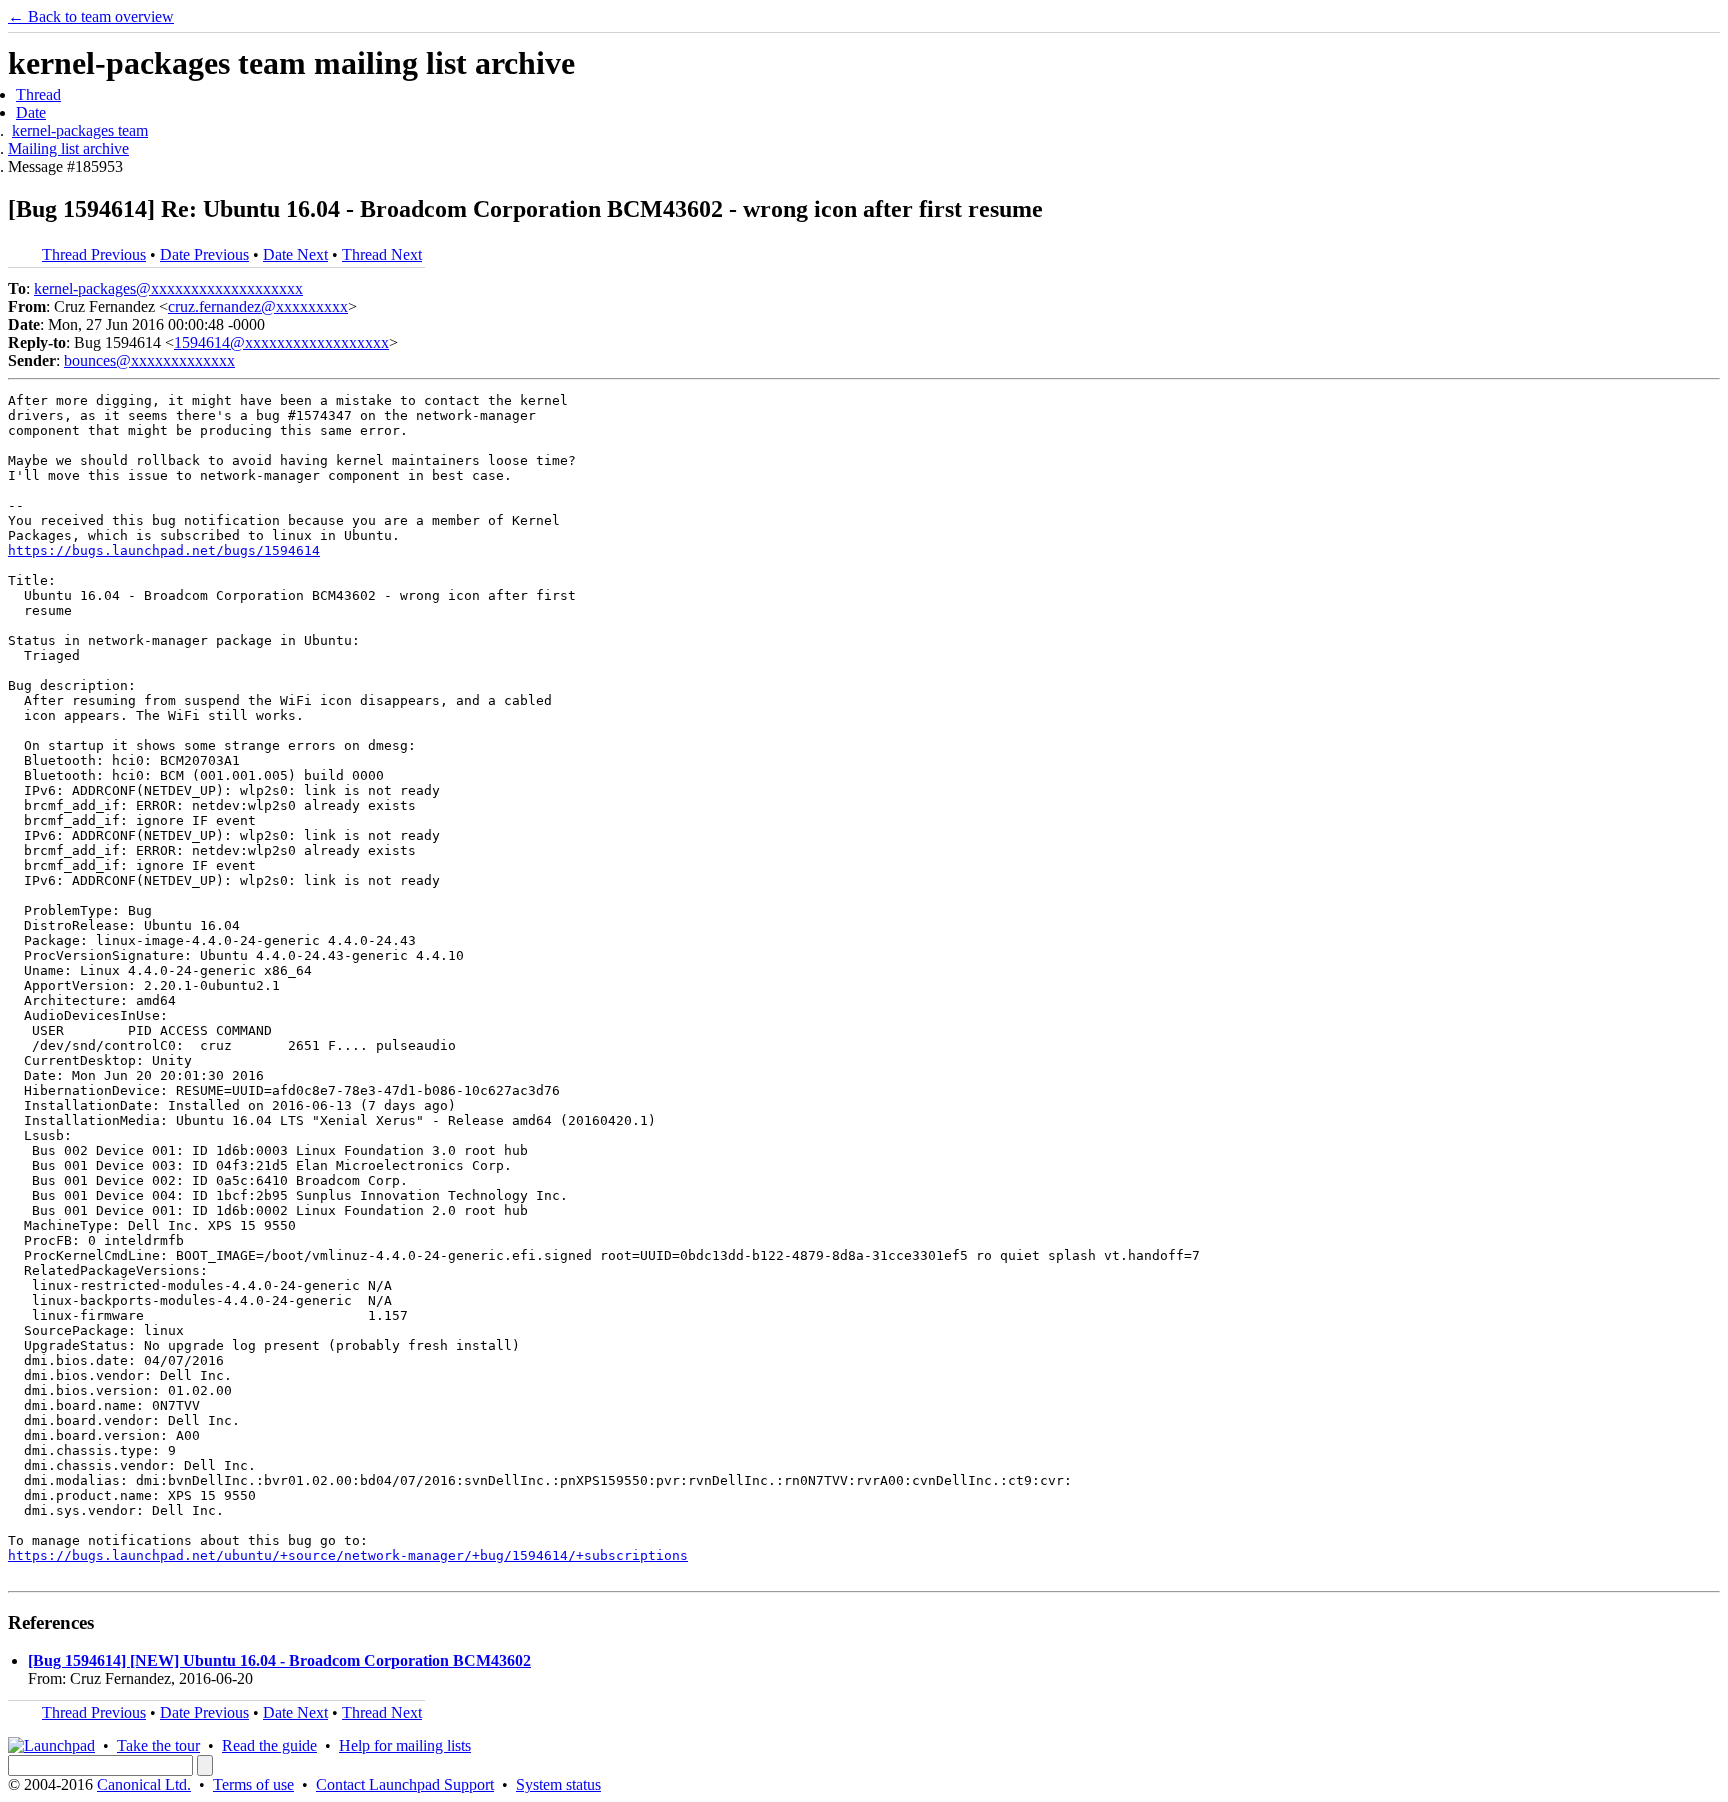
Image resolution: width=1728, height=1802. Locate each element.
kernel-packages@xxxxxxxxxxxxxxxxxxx (168, 288)
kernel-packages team (80, 130)
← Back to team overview (91, 16)
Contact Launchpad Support (405, 1784)
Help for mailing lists (405, 1745)
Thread (38, 94)
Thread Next (382, 254)
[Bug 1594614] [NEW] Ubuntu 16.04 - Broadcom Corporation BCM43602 (279, 1660)
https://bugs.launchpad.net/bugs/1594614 (164, 550)
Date (31, 112)
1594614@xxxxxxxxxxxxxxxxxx (281, 342)
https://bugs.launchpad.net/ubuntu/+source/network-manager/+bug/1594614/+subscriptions (348, 1555)
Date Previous (204, 254)
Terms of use (253, 1784)
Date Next (295, 254)
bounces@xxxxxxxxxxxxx (149, 360)
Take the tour (158, 1745)
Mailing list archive (68, 148)
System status (558, 1784)
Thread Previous (94, 254)
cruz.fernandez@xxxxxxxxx (258, 306)
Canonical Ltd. (144, 1784)
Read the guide (269, 1745)
